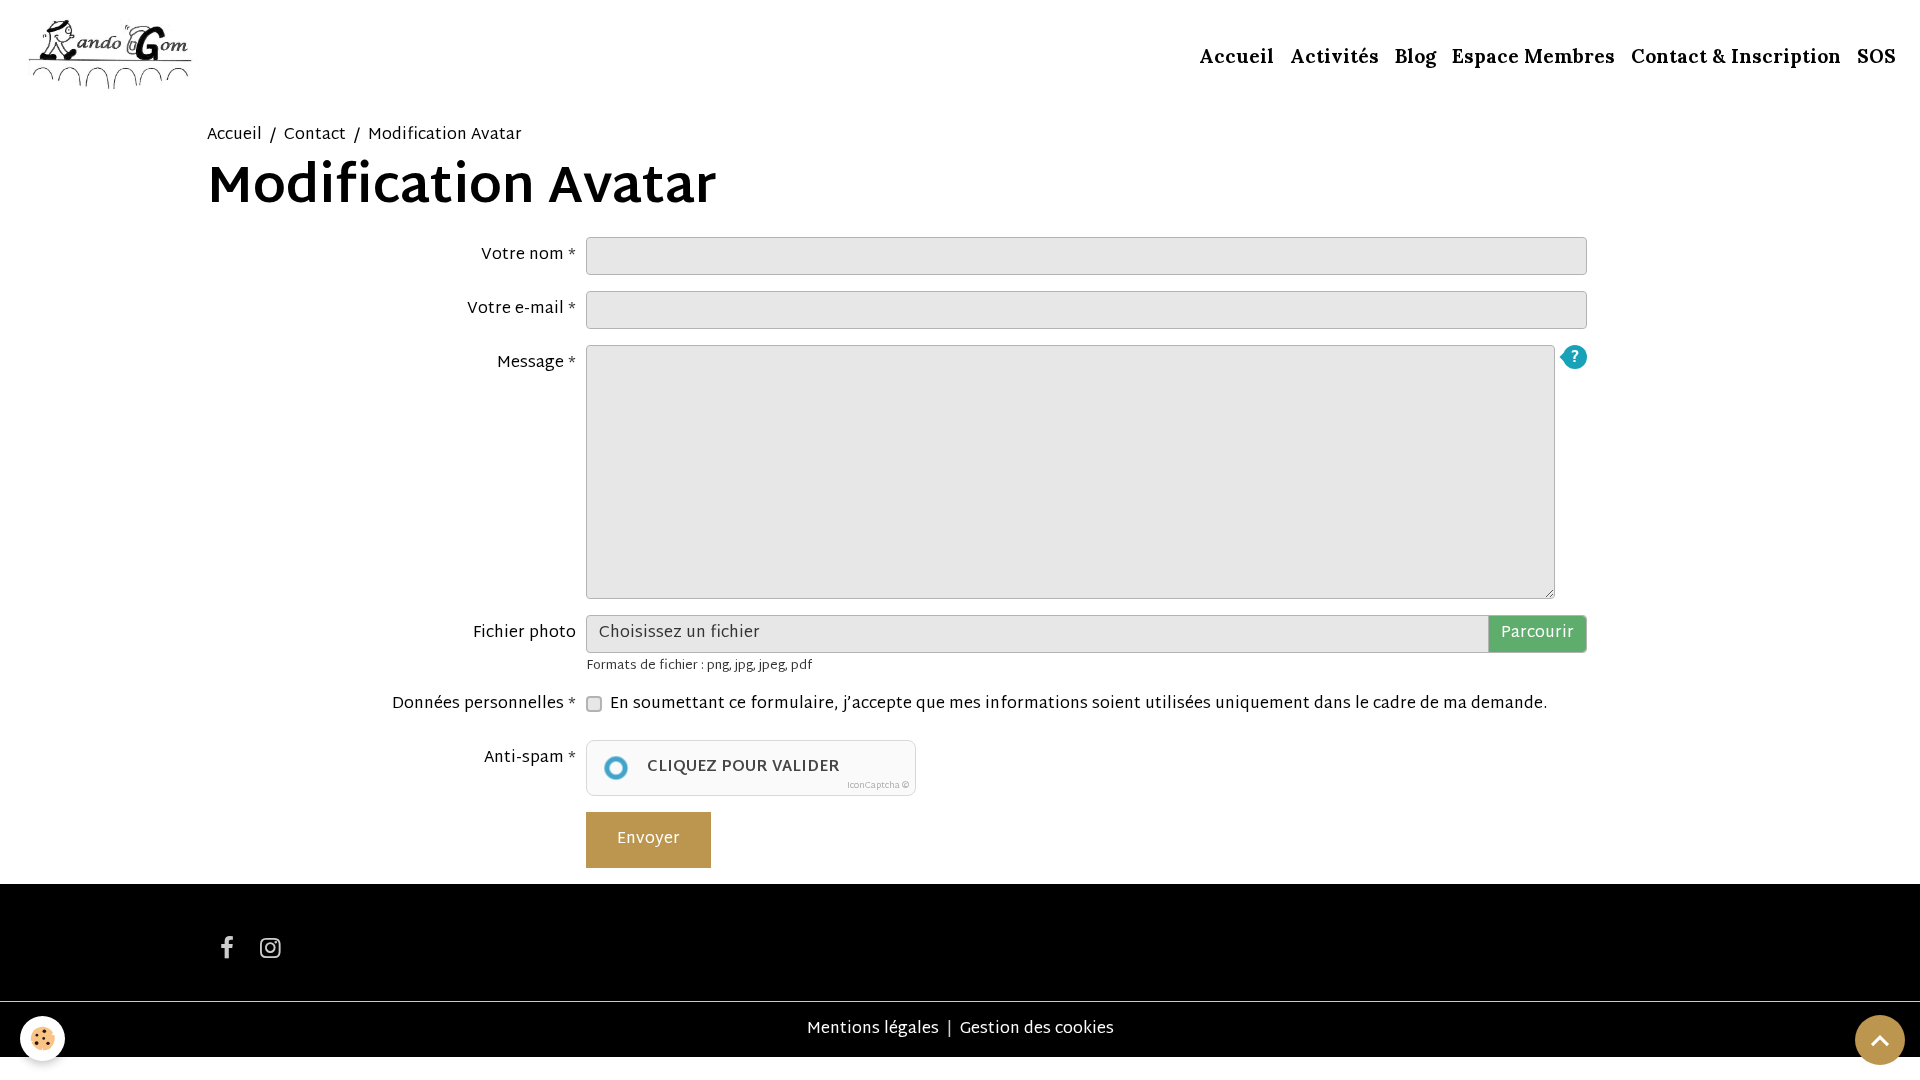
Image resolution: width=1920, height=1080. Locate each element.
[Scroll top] (1880, 1040)
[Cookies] (42, 1038)
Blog (1415, 56)
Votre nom (522, 255)
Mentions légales (873, 1029)
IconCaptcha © (878, 786)
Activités (1334, 56)
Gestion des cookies (1037, 1030)
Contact (315, 135)
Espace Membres (1533, 56)
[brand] (112, 56)
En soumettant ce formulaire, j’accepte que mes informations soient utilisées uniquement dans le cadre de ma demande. (1078, 705)
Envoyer (648, 839)
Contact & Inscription (1736, 56)
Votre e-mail (515, 309)
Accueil (1236, 56)
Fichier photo (524, 633)
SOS (1876, 56)
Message (530, 363)
